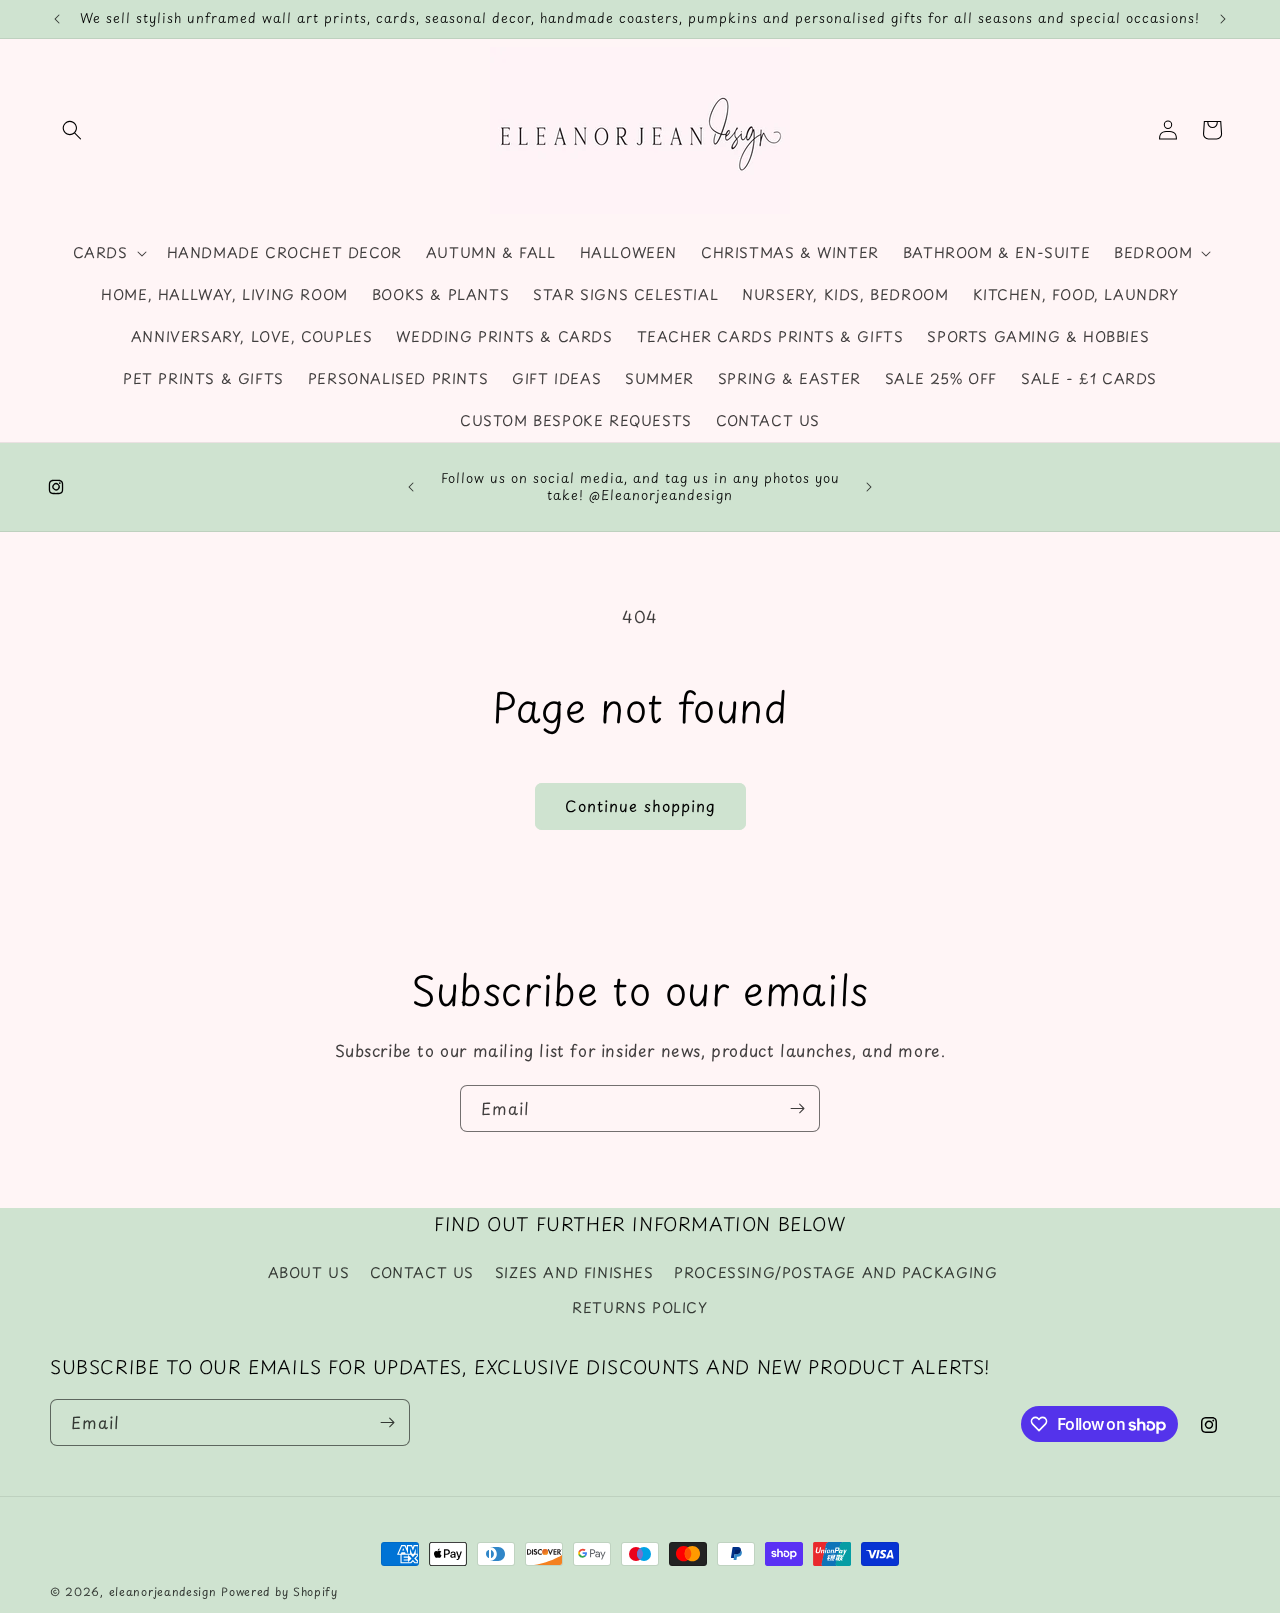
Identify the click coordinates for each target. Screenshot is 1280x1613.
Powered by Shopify (279, 1591)
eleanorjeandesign (163, 1591)
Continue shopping (640, 805)
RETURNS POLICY (639, 1307)
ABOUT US (309, 1272)
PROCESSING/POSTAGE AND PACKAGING (835, 1272)
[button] (72, 130)
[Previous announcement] (57, 19)
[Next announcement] (1223, 19)
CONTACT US (422, 1272)
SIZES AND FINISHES (574, 1272)
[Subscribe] (797, 1108)
